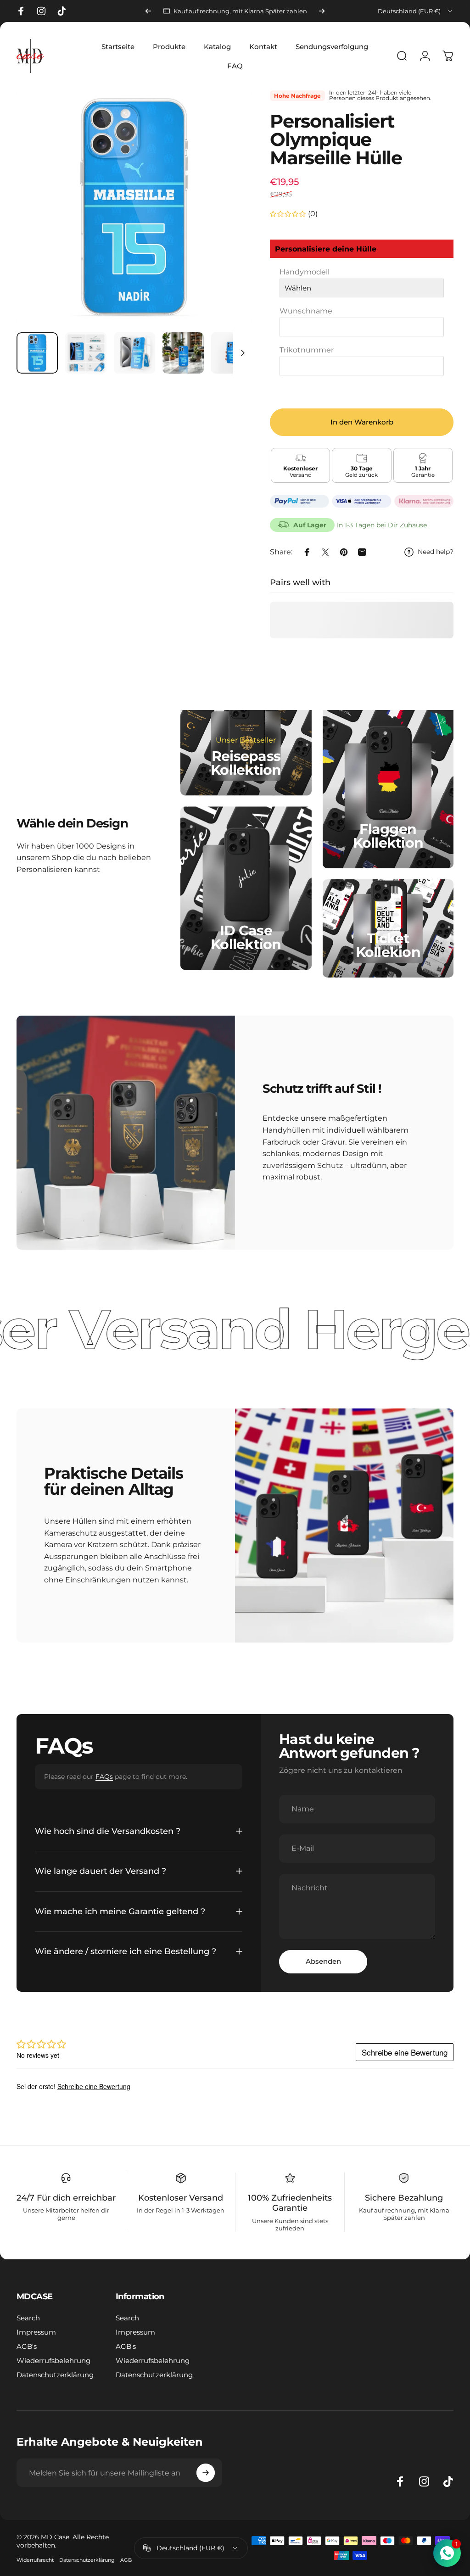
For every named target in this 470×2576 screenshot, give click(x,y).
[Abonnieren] (206, 2473)
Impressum (36, 2332)
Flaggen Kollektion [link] (388, 836)
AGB (126, 2560)
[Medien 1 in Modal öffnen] (134, 207)
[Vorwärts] (322, 11)
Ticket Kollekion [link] (388, 945)
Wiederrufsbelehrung (53, 2361)
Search (28, 2318)
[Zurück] (148, 11)
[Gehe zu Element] (37, 353)
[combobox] (416, 11)
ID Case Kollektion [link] (246, 938)
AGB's (27, 2346)
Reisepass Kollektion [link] (246, 763)
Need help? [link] (436, 552)
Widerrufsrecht (35, 2560)
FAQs (104, 1777)
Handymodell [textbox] (305, 272)
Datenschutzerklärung (55, 2375)
